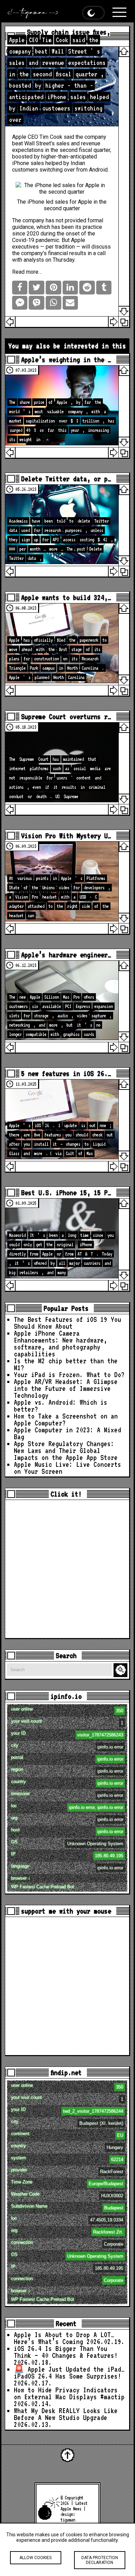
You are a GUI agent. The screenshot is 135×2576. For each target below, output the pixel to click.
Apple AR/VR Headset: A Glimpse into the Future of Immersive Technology (66, 1388)
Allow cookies (35, 2558)
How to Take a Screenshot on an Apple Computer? (66, 1420)
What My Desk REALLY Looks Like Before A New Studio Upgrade (66, 2414)
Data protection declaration (100, 2560)
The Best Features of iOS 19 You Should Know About (67, 1323)
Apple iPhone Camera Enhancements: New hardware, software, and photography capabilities (61, 1344)
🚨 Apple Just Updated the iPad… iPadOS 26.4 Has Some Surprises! (69, 2373)
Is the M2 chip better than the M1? (66, 1364)
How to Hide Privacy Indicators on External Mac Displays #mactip (69, 2393)
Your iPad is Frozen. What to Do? (69, 1375)
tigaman (68, 2520)
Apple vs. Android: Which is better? (61, 1406)
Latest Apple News (74, 2506)
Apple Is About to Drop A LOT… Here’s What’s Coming (64, 2338)
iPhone (21, 163)
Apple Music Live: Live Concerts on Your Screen (67, 1468)
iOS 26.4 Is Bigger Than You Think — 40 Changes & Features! (66, 2352)
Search (121, 1670)
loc (67, 1807)
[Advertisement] (67, 1569)
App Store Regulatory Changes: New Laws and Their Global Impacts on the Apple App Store (66, 1451)
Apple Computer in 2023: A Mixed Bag (67, 1433)
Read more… (27, 272)
